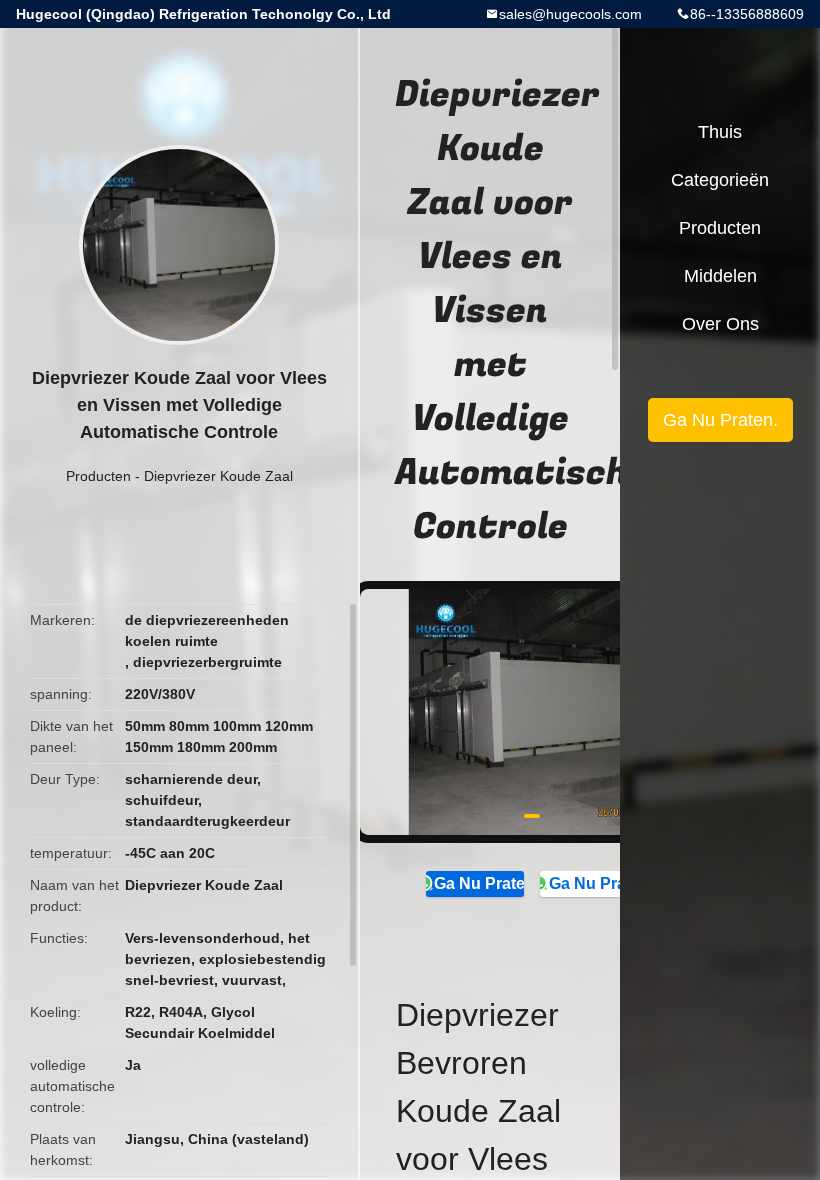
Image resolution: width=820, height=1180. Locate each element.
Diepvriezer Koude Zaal (218, 476)
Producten (98, 476)
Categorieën (720, 180)
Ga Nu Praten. (479, 883)
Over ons (720, 324)
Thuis (720, 132)
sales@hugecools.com (570, 14)
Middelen (720, 276)
